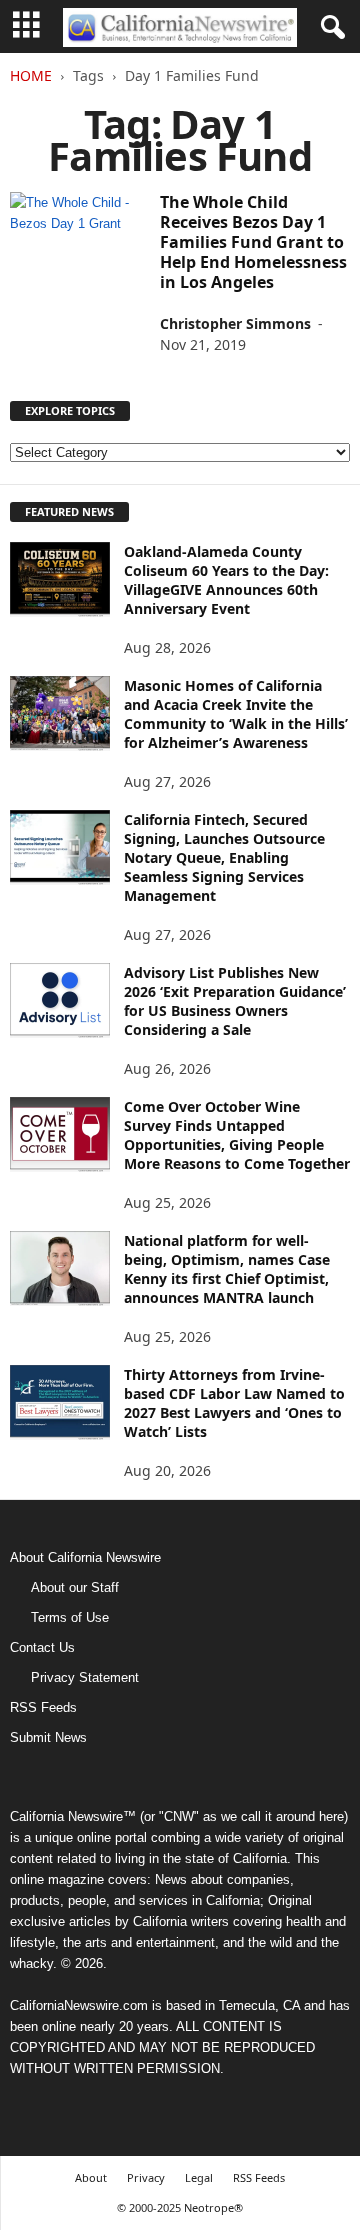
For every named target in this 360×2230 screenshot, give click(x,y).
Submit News (48, 1737)
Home (31, 75)
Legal (199, 2177)
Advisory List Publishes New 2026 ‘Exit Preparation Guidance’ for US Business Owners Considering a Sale (235, 1001)
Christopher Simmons (235, 323)
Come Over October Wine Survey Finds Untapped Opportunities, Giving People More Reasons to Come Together (237, 1135)
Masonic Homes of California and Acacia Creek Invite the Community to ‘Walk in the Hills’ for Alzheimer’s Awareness (236, 714)
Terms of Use (70, 1617)
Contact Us (42, 1647)
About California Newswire (85, 1557)
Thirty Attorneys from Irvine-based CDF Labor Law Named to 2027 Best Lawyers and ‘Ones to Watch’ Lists (234, 1403)
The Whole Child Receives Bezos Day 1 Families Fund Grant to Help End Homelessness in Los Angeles (253, 242)
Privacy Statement (85, 1677)
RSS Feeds (43, 1707)
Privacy (146, 2177)
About (91, 2177)
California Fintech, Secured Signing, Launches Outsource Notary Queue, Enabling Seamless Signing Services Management (224, 857)
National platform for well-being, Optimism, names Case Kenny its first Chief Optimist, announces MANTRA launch (227, 1269)
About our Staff (75, 1587)
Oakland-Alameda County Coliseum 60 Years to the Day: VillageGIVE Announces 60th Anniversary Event (226, 580)
